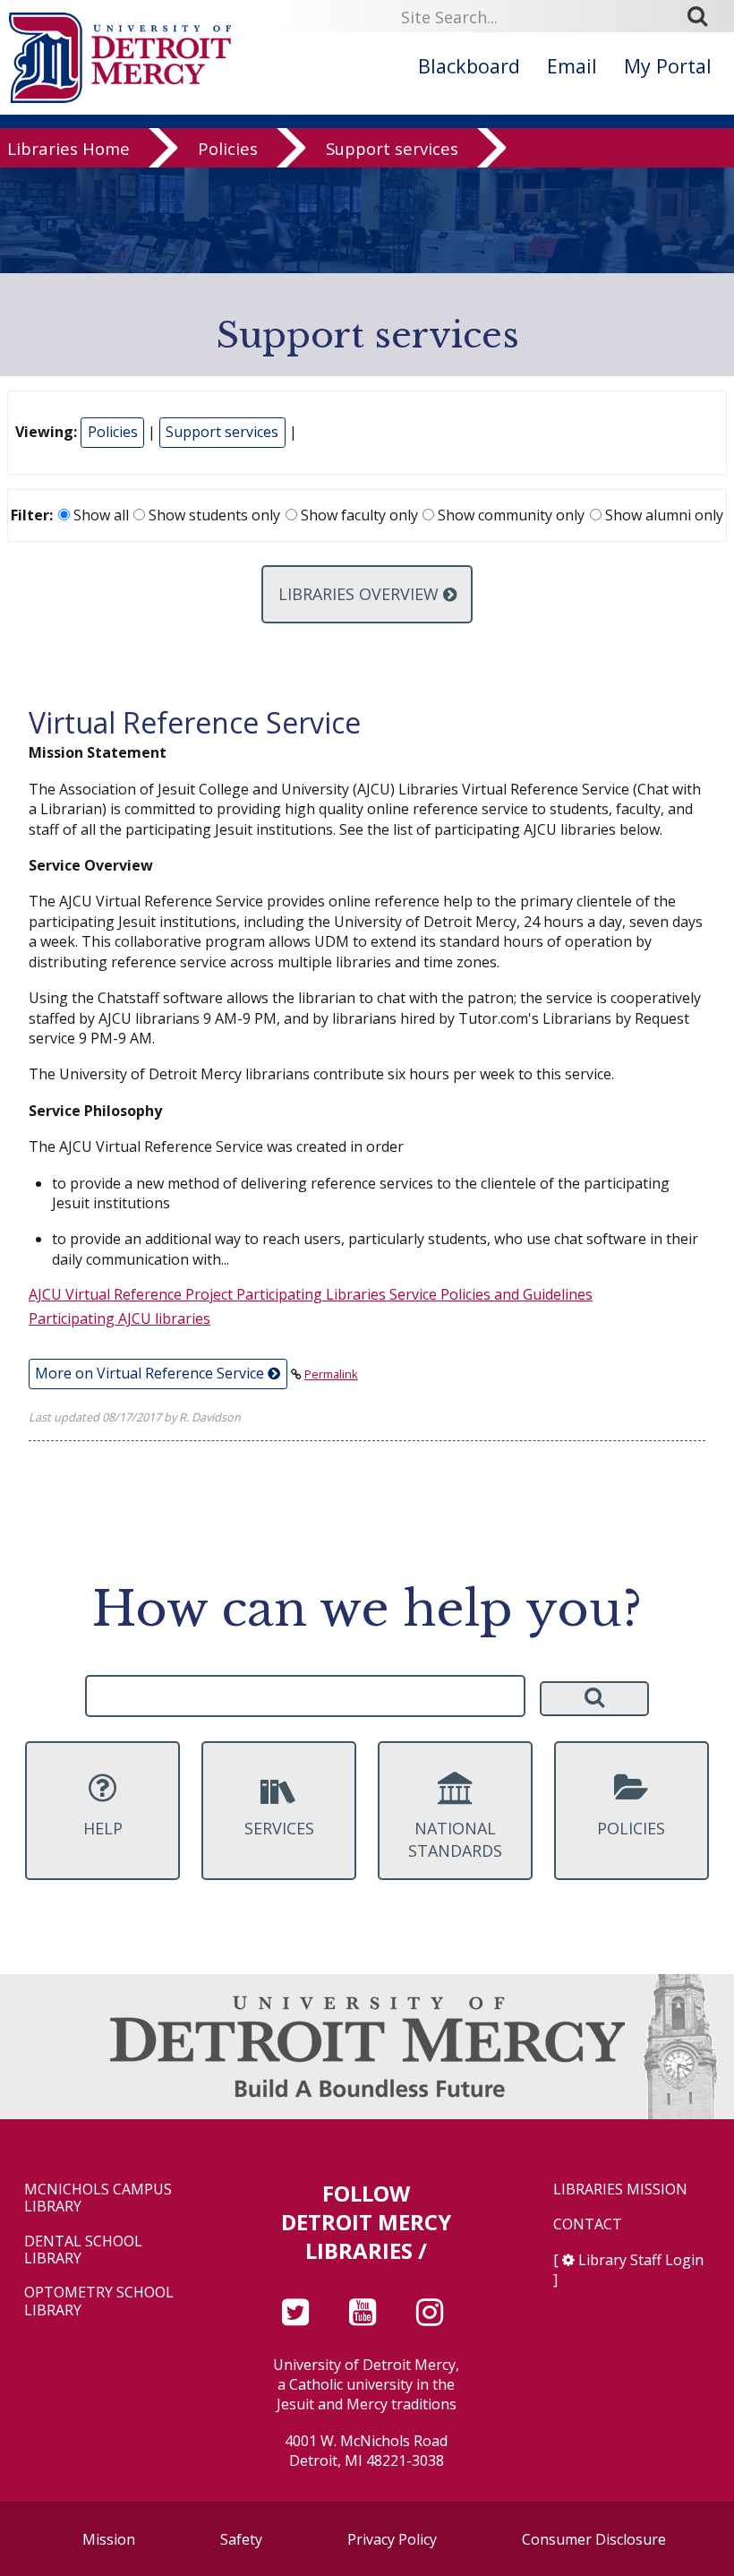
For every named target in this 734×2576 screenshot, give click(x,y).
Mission (109, 2539)
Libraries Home (68, 148)
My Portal (668, 66)
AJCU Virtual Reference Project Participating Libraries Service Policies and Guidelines (311, 1294)
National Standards (455, 1839)
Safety (241, 2539)
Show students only (213, 515)
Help (103, 1828)
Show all (99, 515)
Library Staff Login (641, 2260)
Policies (228, 148)
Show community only (509, 515)
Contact (588, 2224)
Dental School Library (83, 2250)
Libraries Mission (620, 2190)
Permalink (331, 1374)
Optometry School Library (99, 2301)
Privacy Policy (392, 2539)
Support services (392, 148)
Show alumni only (662, 515)
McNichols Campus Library (98, 2198)
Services (279, 1828)
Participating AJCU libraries (119, 1318)
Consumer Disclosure (594, 2539)
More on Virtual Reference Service (151, 1373)
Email (572, 66)
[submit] (704, 16)
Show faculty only (358, 515)
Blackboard (469, 66)
